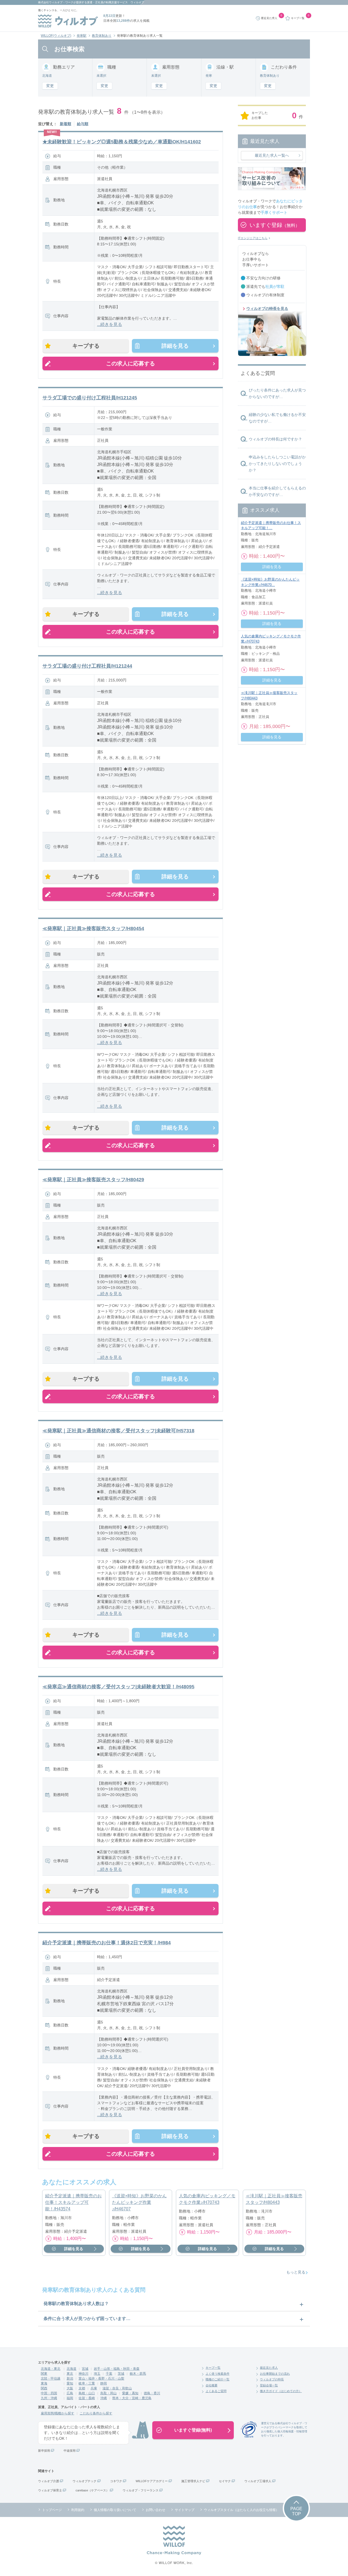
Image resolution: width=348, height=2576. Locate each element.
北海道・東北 (51, 2369)
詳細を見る (175, 346)
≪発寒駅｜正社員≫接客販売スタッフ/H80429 (93, 1180)
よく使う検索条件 (217, 2374)
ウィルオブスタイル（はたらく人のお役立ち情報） (241, 2510)
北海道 (72, 2369)
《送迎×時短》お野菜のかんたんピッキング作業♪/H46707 (139, 2202)
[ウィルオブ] (68, 21)
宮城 (85, 2369)
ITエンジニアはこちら (253, 238)
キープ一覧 (213, 2368)
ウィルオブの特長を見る (267, 308)
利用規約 (78, 2510)
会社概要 (212, 2385)
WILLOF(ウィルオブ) (56, 36)
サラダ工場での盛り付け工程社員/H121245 (90, 398)
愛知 (70, 2383)
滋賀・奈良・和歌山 (117, 2388)
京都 (82, 2388)
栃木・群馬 (138, 2374)
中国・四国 (49, 2393)
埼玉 (97, 2374)
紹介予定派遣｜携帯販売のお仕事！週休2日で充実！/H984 (107, 1943)
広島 (70, 2393)
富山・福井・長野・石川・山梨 (101, 2378)
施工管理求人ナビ (193, 2481)
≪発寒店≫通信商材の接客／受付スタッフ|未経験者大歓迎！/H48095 (118, 1687)
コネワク (116, 2481)
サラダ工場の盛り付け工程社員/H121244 (87, 666)
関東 (44, 2374)
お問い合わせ (156, 2510)
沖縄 (104, 2398)
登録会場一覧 (269, 2385)
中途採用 (70, 2451)
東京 (70, 2374)
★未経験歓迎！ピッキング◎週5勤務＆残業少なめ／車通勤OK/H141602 (122, 142)
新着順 (66, 124)
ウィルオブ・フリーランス (141, 2490)
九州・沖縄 (49, 2398)
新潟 (70, 2378)
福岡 (70, 2398)
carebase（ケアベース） (92, 2490)
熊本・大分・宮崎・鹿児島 (132, 2398)
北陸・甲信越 (51, 2378)
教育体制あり (102, 36)
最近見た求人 (269, 2368)
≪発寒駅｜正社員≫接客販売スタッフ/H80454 (93, 928)
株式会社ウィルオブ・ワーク (56, 2)
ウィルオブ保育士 (50, 2490)
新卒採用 (44, 2451)
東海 (44, 2383)
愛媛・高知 (130, 2393)
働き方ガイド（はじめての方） (281, 2391)
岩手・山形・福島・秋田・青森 (117, 2369)
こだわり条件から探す (96, 2413)
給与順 (83, 124)
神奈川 (83, 2374)
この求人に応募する (130, 363)
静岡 (104, 2383)
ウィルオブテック (85, 2481)
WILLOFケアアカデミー (152, 2481)
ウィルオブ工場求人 (258, 2481)
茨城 (121, 2374)
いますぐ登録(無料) (193, 2430)
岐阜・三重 (87, 2383)
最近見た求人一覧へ (272, 155)
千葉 (109, 2374)
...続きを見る (110, 324)
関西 (44, 2388)
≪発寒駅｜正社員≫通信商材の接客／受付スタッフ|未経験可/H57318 (118, 1431)
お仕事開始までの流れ (275, 2374)
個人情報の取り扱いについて (115, 2510)
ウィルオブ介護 (49, 2481)
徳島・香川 (152, 2393)
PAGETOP (296, 2511)
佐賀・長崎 (87, 2398)
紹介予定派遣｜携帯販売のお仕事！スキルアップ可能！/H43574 (73, 2202)
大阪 (70, 2388)
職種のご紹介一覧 (217, 2379)
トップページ (52, 2510)
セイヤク (225, 2481)
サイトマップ (185, 2510)
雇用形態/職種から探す (58, 2413)
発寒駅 (82, 36)
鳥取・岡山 (108, 2393)
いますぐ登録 (275, 225)
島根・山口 (87, 2393)
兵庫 (94, 2388)
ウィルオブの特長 (272, 2379)
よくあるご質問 (216, 2391)
